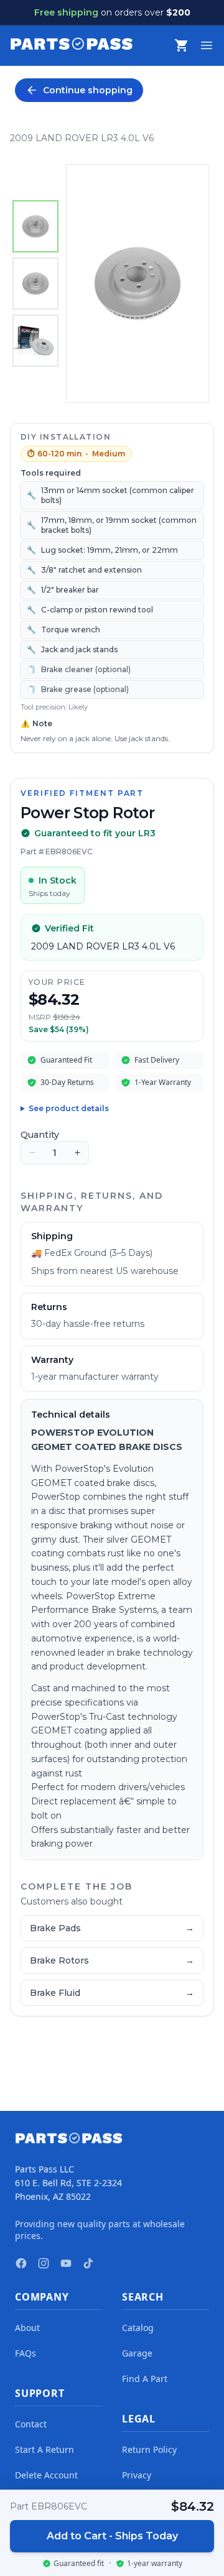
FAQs (26, 2353)
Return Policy (149, 2449)
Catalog (138, 2328)
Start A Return (44, 2449)
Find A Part (145, 2379)
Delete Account (46, 2475)
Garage (137, 2353)
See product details (69, 1108)
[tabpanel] (138, 284)
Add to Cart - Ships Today (112, 2536)
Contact (31, 2424)
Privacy (137, 2475)
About (27, 2328)
